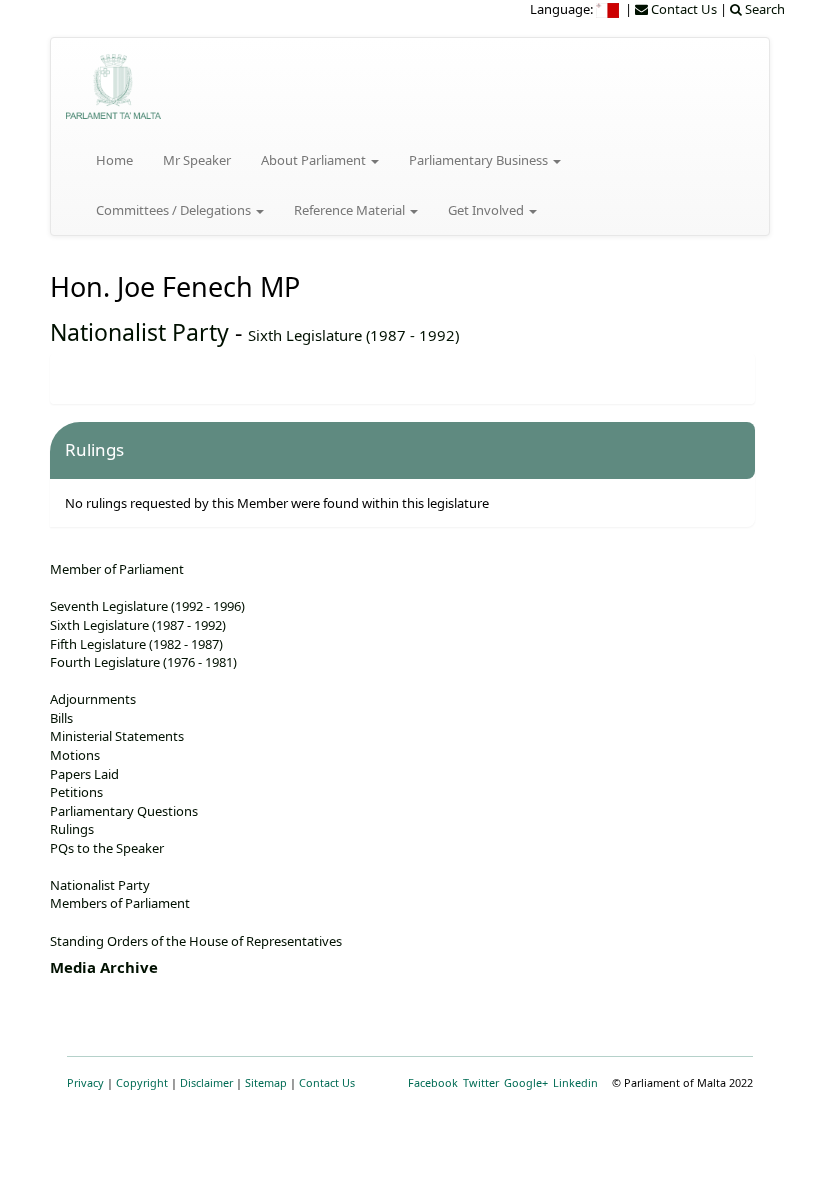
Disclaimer (206, 1082)
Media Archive (104, 967)
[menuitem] (609, 9)
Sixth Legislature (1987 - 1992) (353, 335)
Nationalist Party (139, 332)
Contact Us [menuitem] (682, 9)
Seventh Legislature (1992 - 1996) (147, 606)
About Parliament (315, 160)
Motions (75, 755)
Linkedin (575, 1082)
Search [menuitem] (763, 9)
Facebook (433, 1082)
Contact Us (327, 1082)
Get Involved (487, 210)
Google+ (526, 1082)
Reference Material (351, 210)
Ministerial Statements (117, 736)
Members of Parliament (120, 903)
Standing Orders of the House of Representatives (196, 941)
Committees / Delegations (175, 210)
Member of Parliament (117, 569)
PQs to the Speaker (107, 848)
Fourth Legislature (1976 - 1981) (143, 662)
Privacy (85, 1082)
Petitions (76, 792)
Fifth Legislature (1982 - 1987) (136, 644)
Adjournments (93, 699)
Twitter (481, 1082)
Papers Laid (84, 774)
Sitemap (266, 1082)
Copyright (142, 1082)
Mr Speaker (197, 160)
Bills (61, 718)
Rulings (72, 829)
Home (114, 160)
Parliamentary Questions (124, 811)
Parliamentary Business (480, 160)
